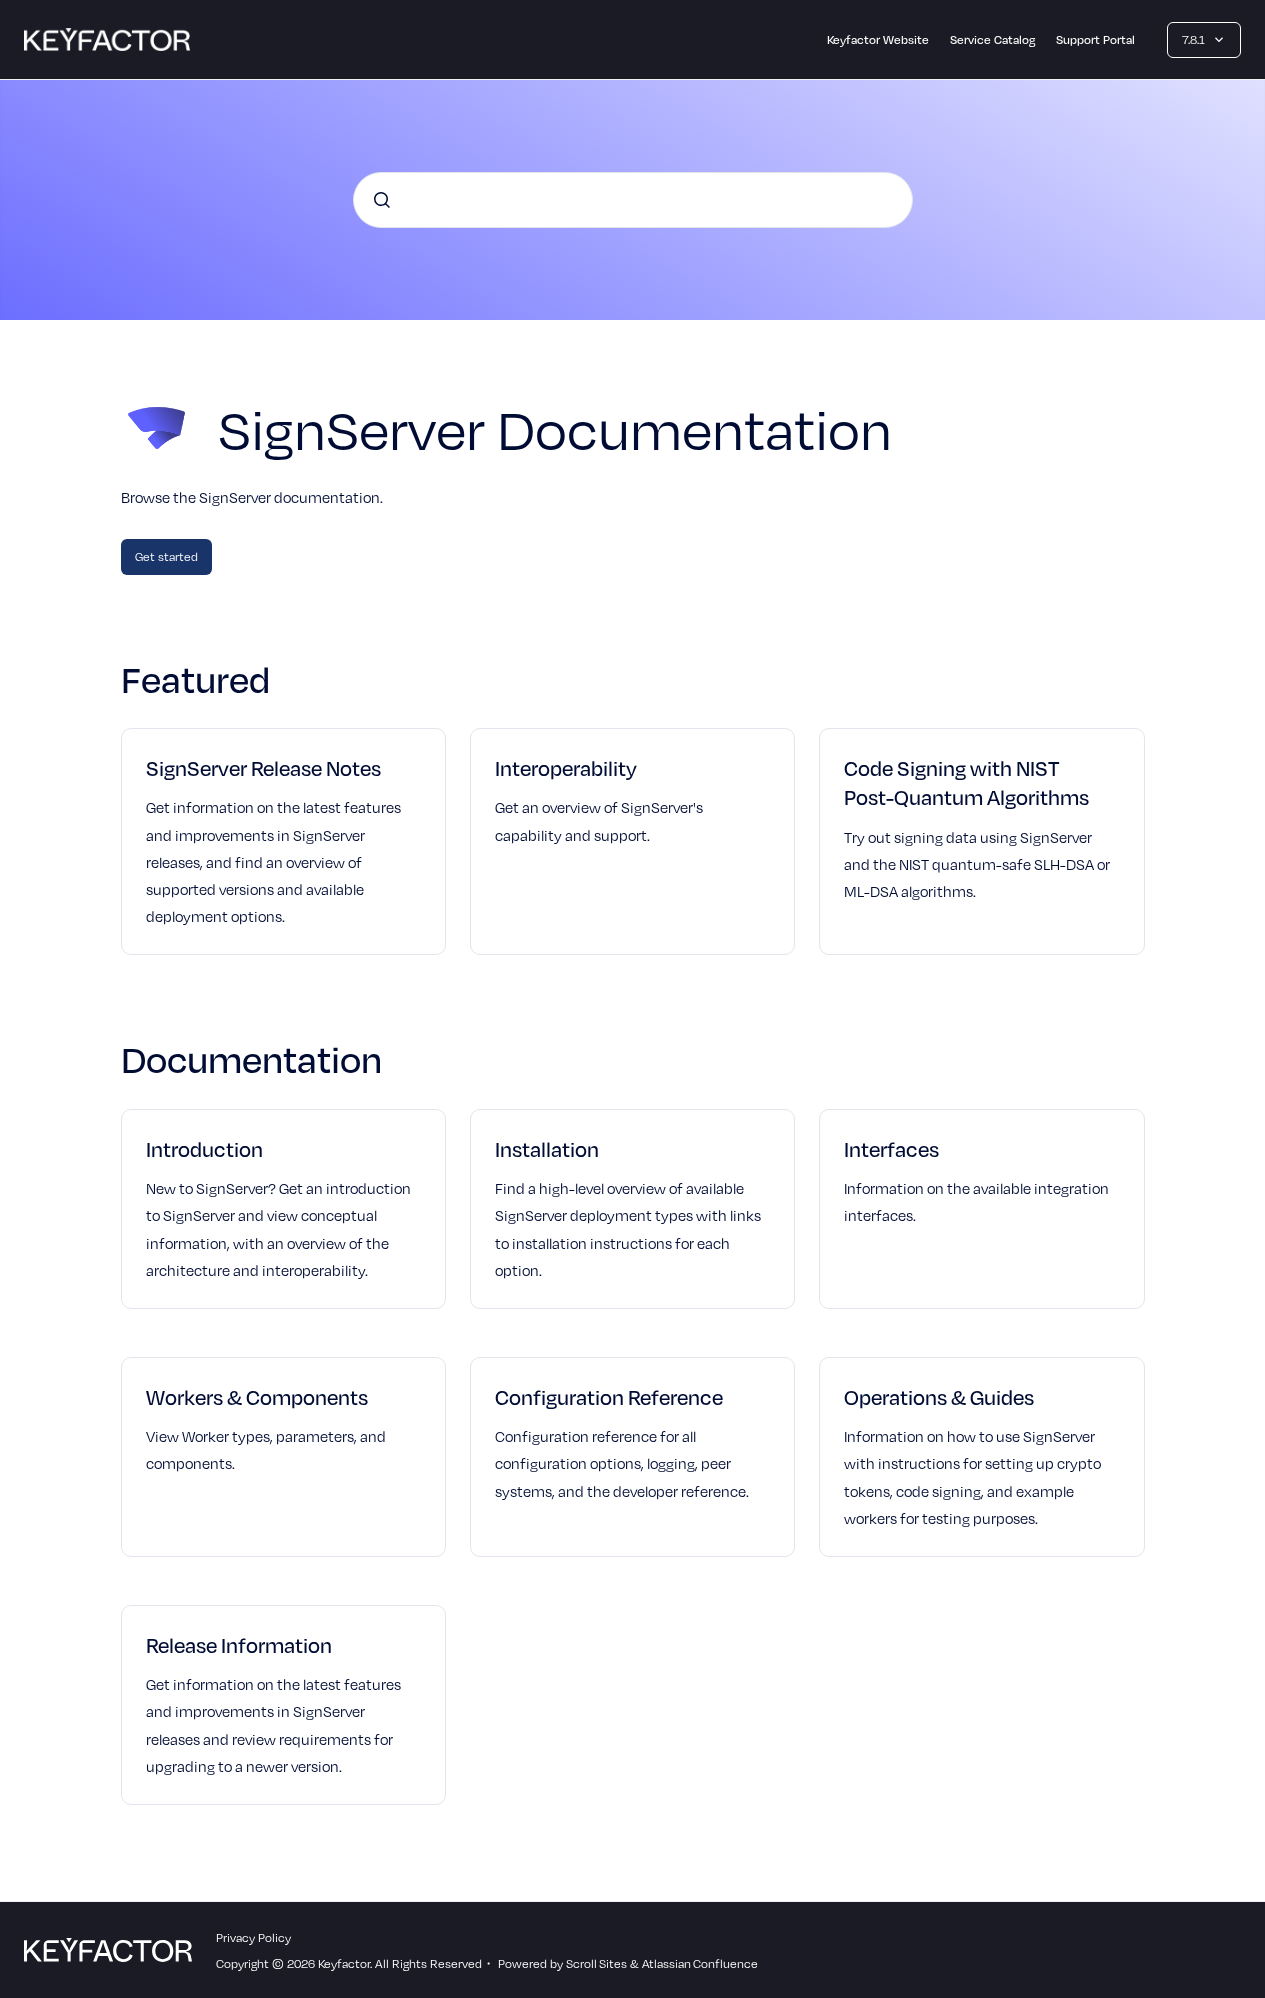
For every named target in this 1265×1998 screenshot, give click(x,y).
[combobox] (633, 200)
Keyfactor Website (878, 39)
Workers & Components (257, 1396)
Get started (166, 556)
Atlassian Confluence (700, 1963)
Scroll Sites (596, 1963)
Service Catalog (992, 39)
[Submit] (382, 200)
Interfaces (891, 1148)
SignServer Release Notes (263, 767)
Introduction (204, 1148)
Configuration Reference (609, 1396)
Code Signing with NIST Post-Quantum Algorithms (966, 782)
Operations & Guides (939, 1396)
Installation (547, 1148)
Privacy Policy (253, 1937)
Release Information (239, 1644)
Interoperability (566, 767)
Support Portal (1095, 39)
